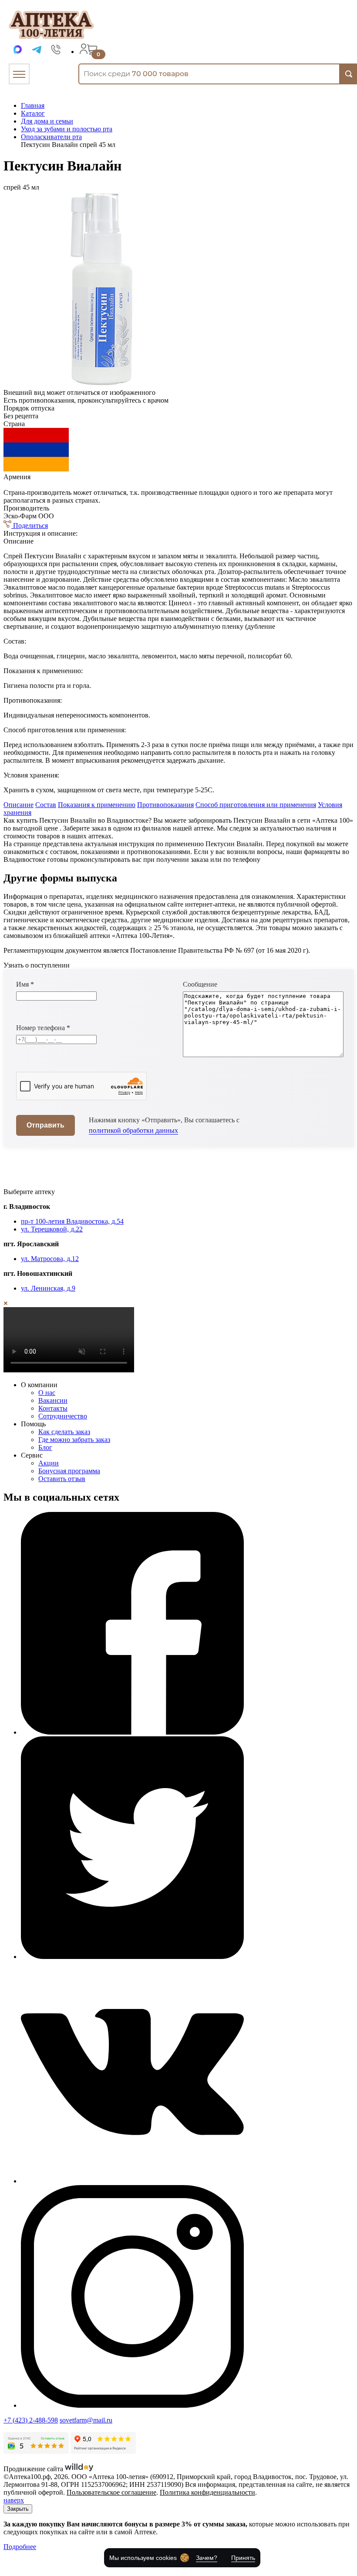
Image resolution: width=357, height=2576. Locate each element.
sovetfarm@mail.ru (86, 2420)
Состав (46, 805)
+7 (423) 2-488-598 (31, 2420)
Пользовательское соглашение (111, 2492)
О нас (47, 1393)
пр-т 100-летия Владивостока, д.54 (72, 1221)
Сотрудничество (63, 1416)
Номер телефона (43, 1028)
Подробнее (20, 2547)
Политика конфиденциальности (207, 2492)
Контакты (53, 1408)
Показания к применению (97, 805)
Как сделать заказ (64, 1432)
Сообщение (200, 984)
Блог (45, 1447)
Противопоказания (165, 805)
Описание (19, 805)
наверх (14, 2500)
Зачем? (207, 2558)
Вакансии (53, 1400)
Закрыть (18, 2509)
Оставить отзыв (62, 1479)
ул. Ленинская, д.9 (48, 1288)
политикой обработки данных (133, 1130)
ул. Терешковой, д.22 (52, 1229)
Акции (49, 1463)
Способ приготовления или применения (256, 805)
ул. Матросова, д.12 (50, 1259)
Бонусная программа (69, 1471)
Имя (25, 984)
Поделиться (30, 526)
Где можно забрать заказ (74, 1440)
